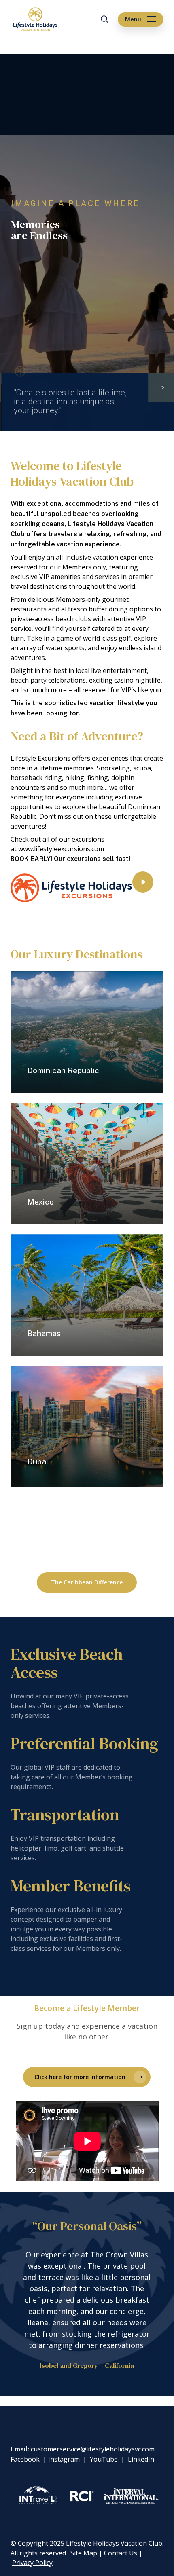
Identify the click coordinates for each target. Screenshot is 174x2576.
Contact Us (121, 2553)
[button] (141, 19)
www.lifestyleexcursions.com (61, 849)
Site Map (84, 2553)
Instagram (64, 2459)
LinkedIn (141, 2459)
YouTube (104, 2459)
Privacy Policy (32, 2563)
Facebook (26, 2459)
